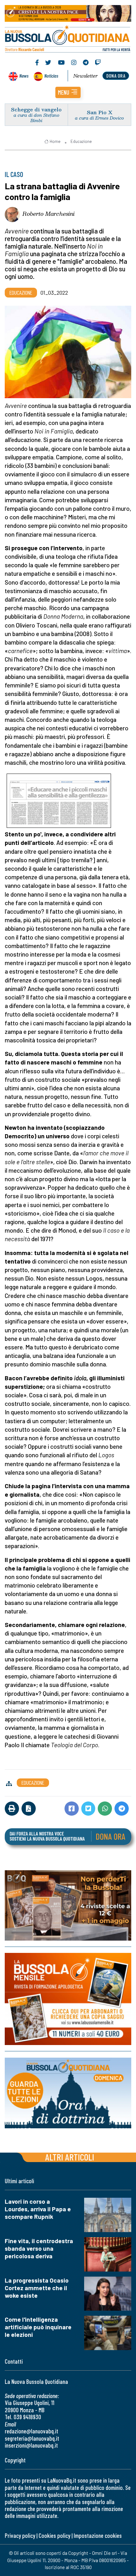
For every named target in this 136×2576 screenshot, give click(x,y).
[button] (68, 92)
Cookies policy (54, 2535)
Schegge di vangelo (36, 109)
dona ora (116, 76)
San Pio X (100, 112)
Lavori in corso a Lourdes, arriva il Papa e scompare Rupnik (38, 2209)
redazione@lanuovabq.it (31, 2431)
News (24, 76)
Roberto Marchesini (49, 214)
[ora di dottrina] (68, 2093)
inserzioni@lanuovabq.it (31, 2445)
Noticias (51, 76)
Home (55, 141)
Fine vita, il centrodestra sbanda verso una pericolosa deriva (39, 2248)
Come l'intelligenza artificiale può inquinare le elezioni (38, 2327)
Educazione (81, 141)
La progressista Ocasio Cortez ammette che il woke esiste (37, 2288)
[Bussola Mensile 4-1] (68, 1905)
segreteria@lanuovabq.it (32, 2438)
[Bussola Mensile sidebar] (68, 1999)
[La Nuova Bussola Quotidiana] (68, 38)
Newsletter (86, 76)
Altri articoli (70, 2157)
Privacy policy (20, 2535)
